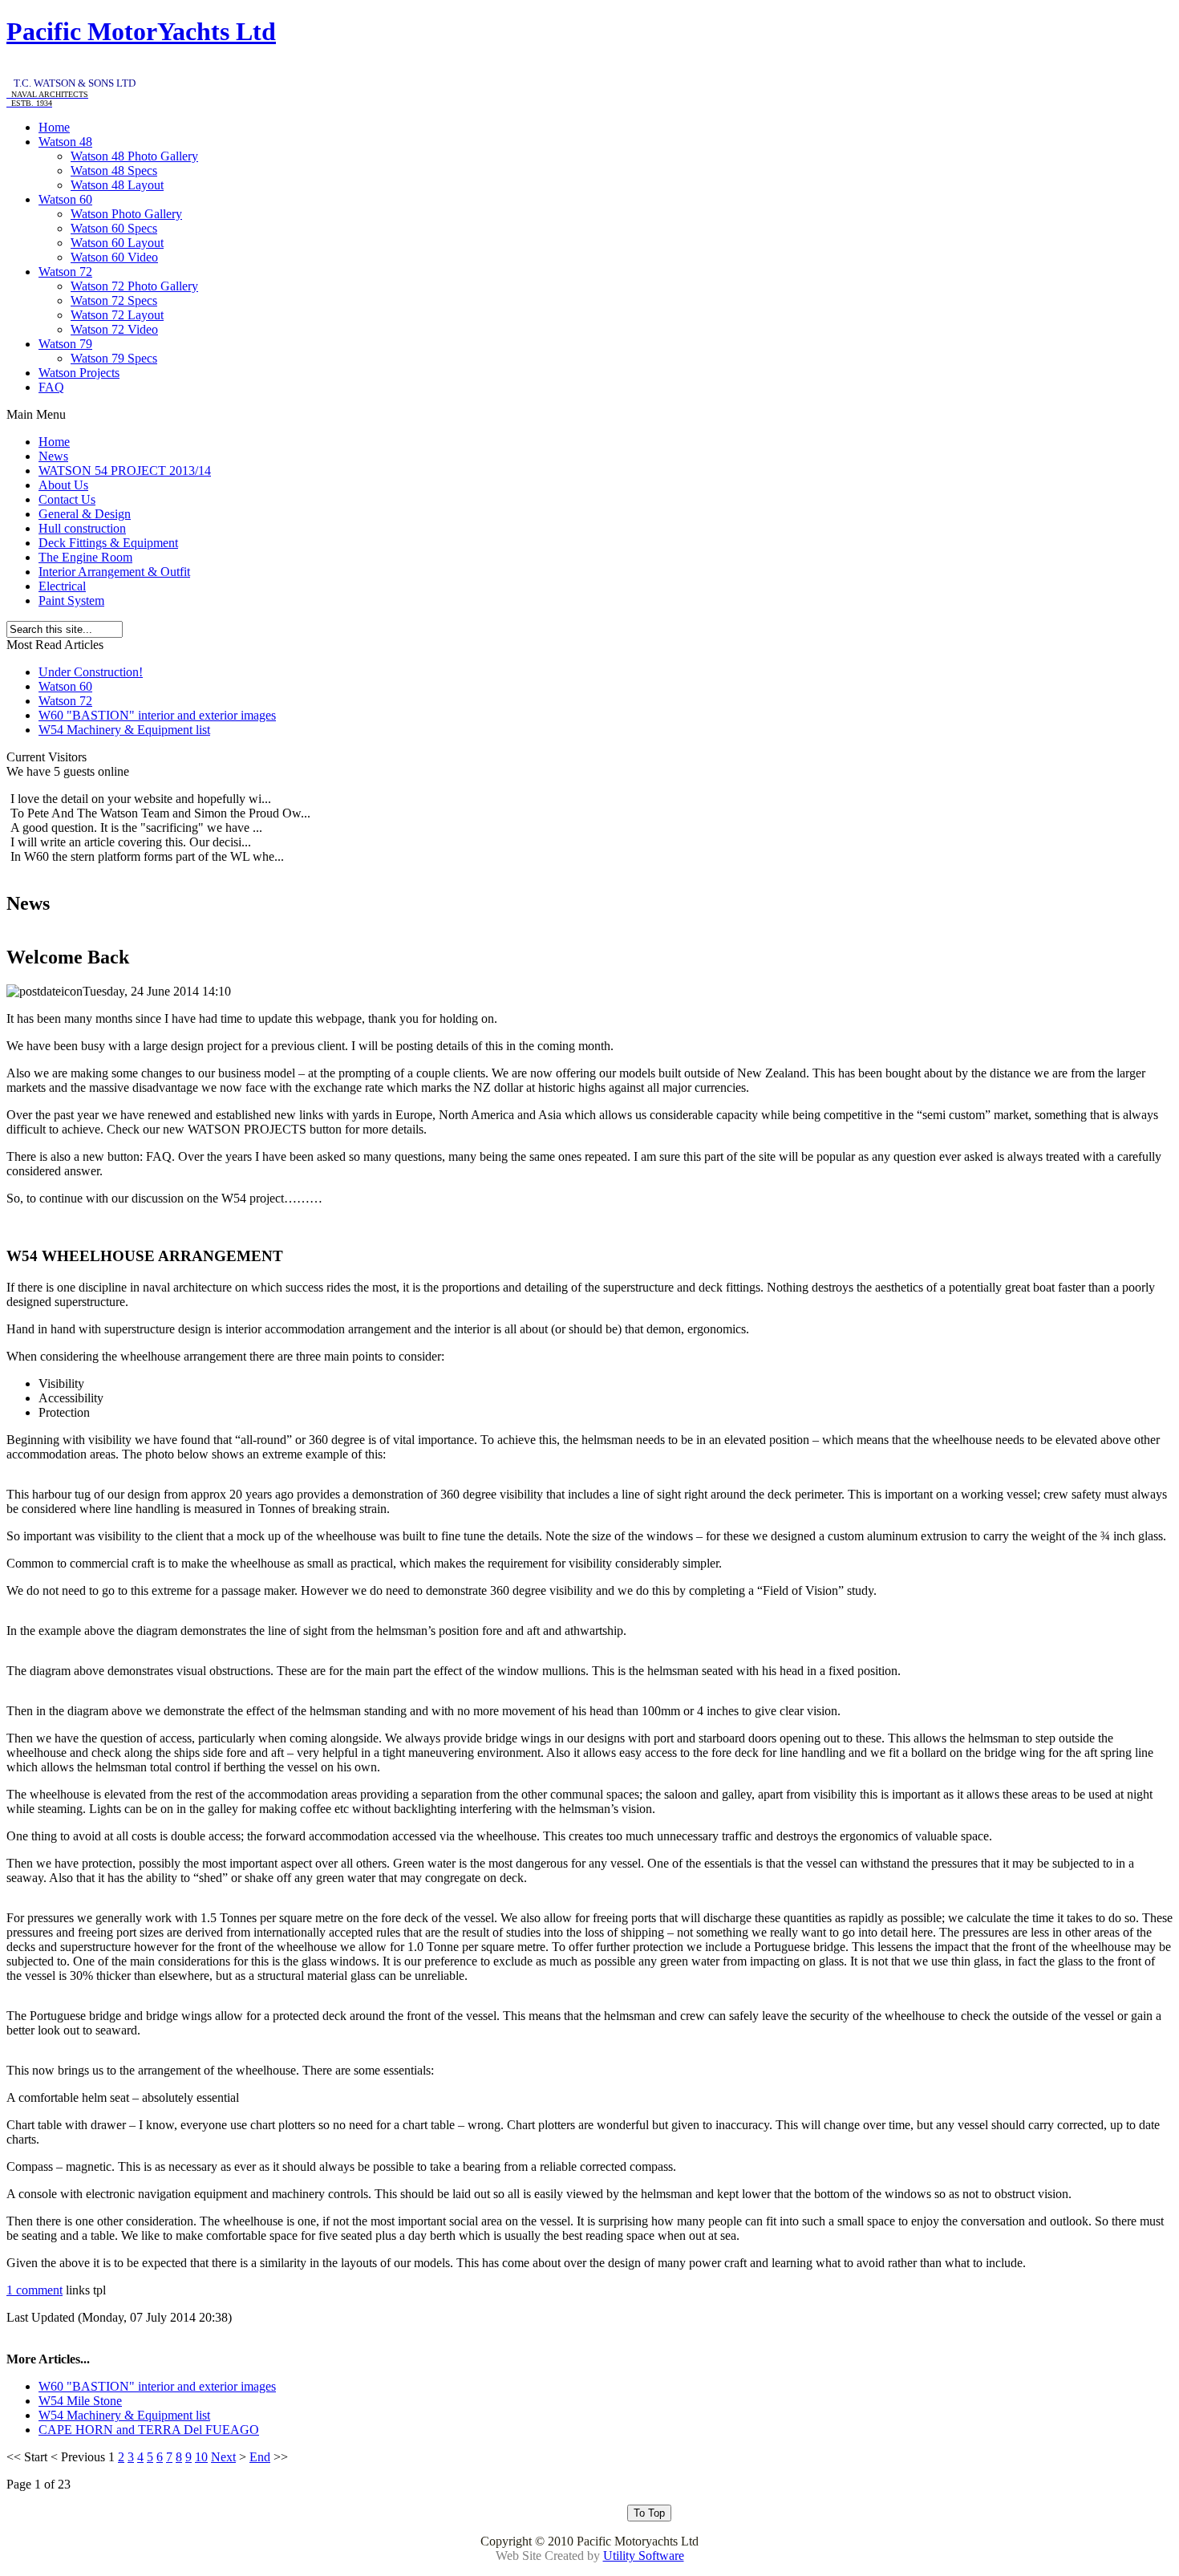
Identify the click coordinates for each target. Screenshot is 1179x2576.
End (260, 2457)
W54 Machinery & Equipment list (124, 730)
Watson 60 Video (114, 257)
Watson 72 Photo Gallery (134, 286)
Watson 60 (65, 686)
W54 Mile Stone (80, 2401)
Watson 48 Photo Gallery (134, 156)
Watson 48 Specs (114, 170)
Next (223, 2457)
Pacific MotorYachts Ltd (141, 31)
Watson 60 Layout (117, 243)
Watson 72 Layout (117, 315)
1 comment (34, 2290)
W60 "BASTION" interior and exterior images (157, 715)
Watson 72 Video (114, 329)
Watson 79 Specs (114, 358)
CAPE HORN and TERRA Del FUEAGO (149, 2430)
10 (201, 2457)
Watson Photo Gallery (126, 214)
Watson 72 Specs (114, 300)
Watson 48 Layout (117, 185)
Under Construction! (91, 672)
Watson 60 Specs (114, 228)
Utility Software (644, 2556)
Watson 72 (65, 701)
